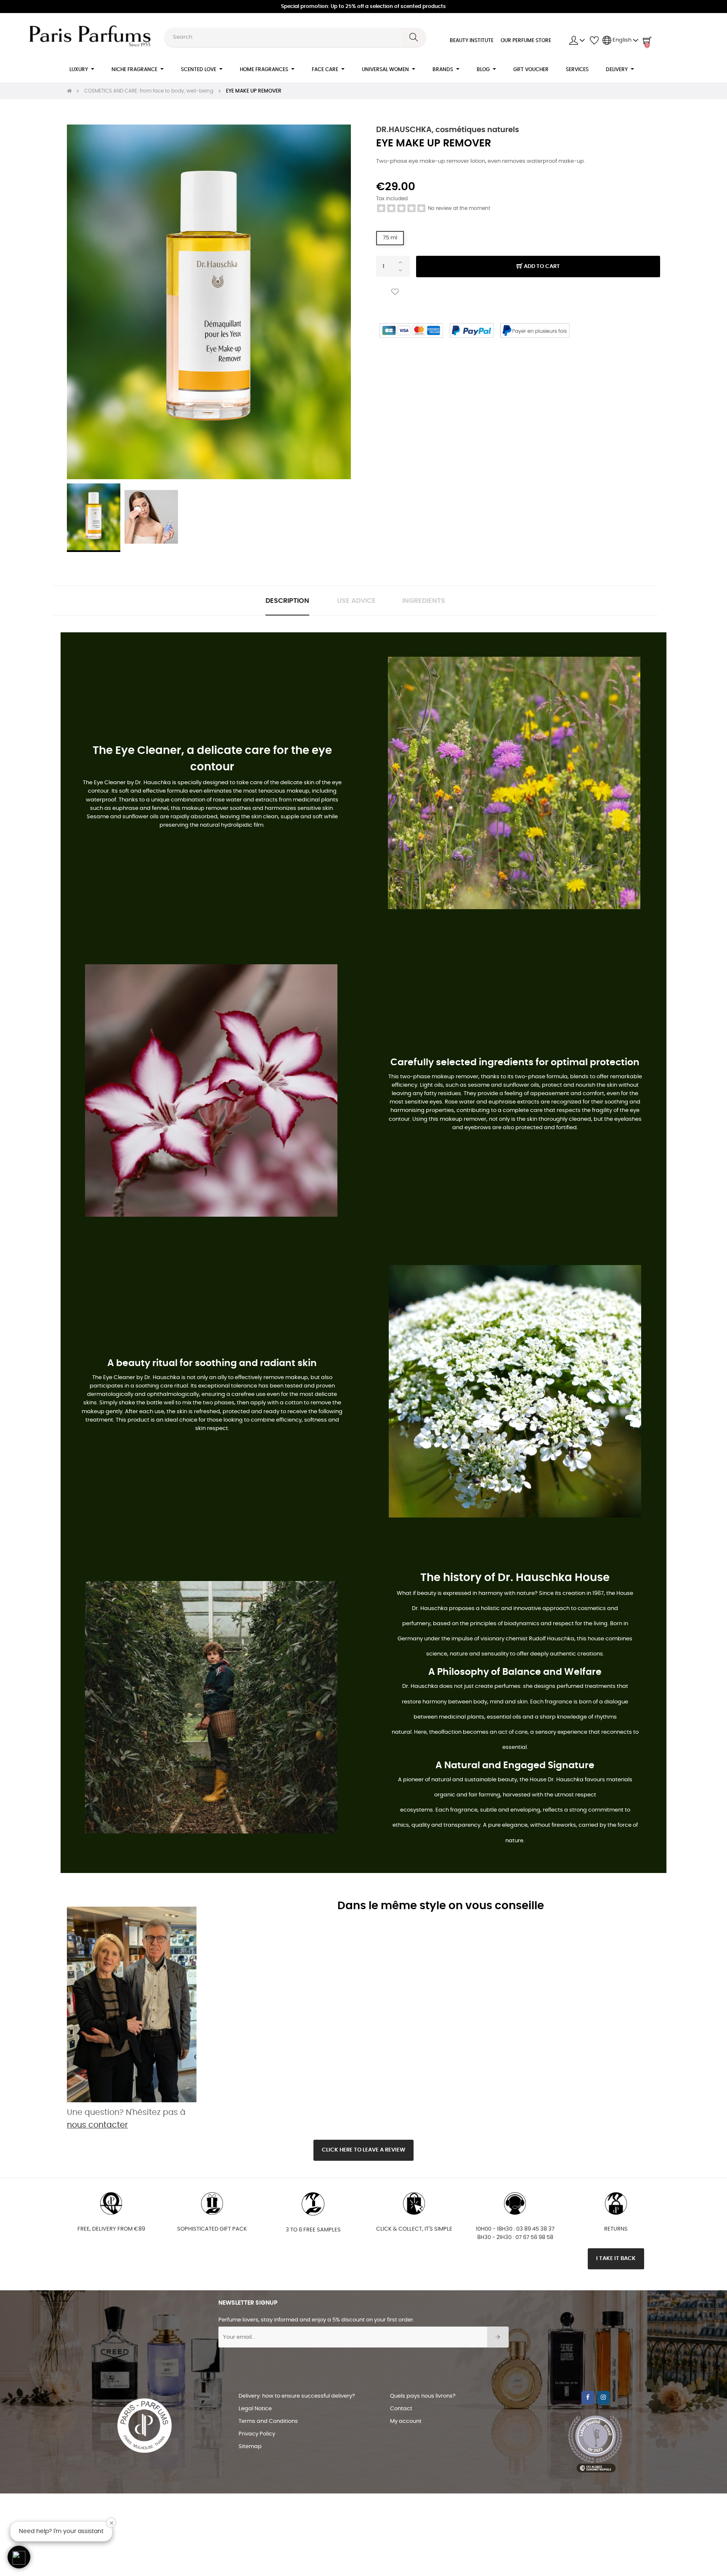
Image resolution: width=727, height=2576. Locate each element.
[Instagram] (603, 2398)
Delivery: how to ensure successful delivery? (297, 2396)
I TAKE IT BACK (616, 2259)
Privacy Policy (257, 2434)
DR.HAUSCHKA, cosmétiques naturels (448, 130)
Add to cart (541, 267)
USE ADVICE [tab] (356, 601)
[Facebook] (588, 2398)
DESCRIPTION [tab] (287, 601)
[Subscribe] (498, 2337)
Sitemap (250, 2447)
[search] (414, 37)
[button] (19, 2557)
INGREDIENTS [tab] (424, 601)
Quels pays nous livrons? (423, 2396)
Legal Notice (255, 2409)
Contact (401, 2409)
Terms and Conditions (268, 2421)
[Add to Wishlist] (395, 292)
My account (406, 2421)
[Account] (577, 40)
